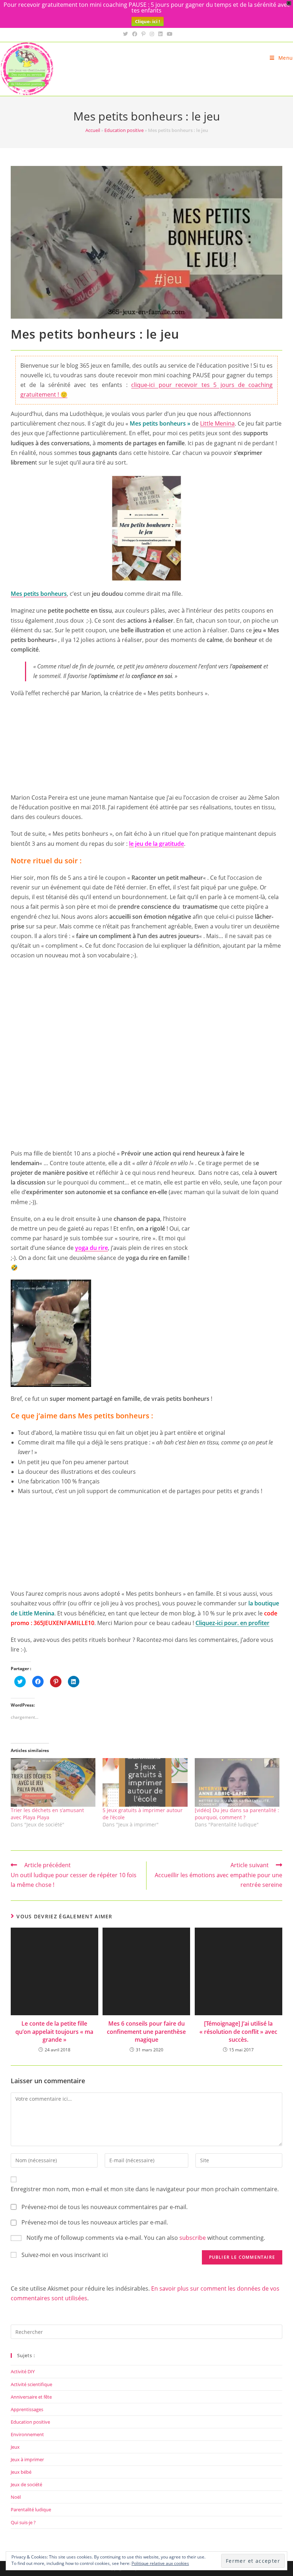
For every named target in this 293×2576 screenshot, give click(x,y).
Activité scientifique (31, 2384)
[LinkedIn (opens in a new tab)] (160, 34)
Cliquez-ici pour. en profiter (232, 1623)
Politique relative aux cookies (160, 2563)
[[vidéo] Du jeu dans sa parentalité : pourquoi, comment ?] (237, 1782)
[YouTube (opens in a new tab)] (169, 34)
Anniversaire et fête (31, 2397)
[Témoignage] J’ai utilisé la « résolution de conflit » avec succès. (238, 2032)
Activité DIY (23, 2371)
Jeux (15, 2447)
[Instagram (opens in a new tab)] (152, 34)
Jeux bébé (21, 2472)
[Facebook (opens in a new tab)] (135, 34)
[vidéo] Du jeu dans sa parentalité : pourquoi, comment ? (237, 1814)
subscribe (193, 2238)
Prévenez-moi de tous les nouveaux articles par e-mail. (95, 2222)
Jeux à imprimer (27, 2459)
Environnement (27, 2434)
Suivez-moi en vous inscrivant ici (65, 2255)
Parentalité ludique (31, 2509)
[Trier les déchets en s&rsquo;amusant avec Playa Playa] (53, 1782)
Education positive (124, 130)
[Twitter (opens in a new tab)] (125, 34)
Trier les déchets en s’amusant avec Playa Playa (47, 1814)
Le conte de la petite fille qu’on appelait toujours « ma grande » (54, 2032)
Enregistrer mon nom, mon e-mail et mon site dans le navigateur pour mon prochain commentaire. (145, 2189)
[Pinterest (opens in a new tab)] (143, 34)
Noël (16, 2497)
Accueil (93, 130)
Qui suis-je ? (23, 2522)
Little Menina (217, 423)
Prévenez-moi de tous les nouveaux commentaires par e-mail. (105, 2207)
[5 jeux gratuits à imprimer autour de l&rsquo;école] (145, 1782)
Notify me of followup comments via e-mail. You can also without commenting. (145, 2238)
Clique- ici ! (148, 21)
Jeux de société (26, 2484)
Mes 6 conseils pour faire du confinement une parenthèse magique (146, 2032)
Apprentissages (27, 2409)
